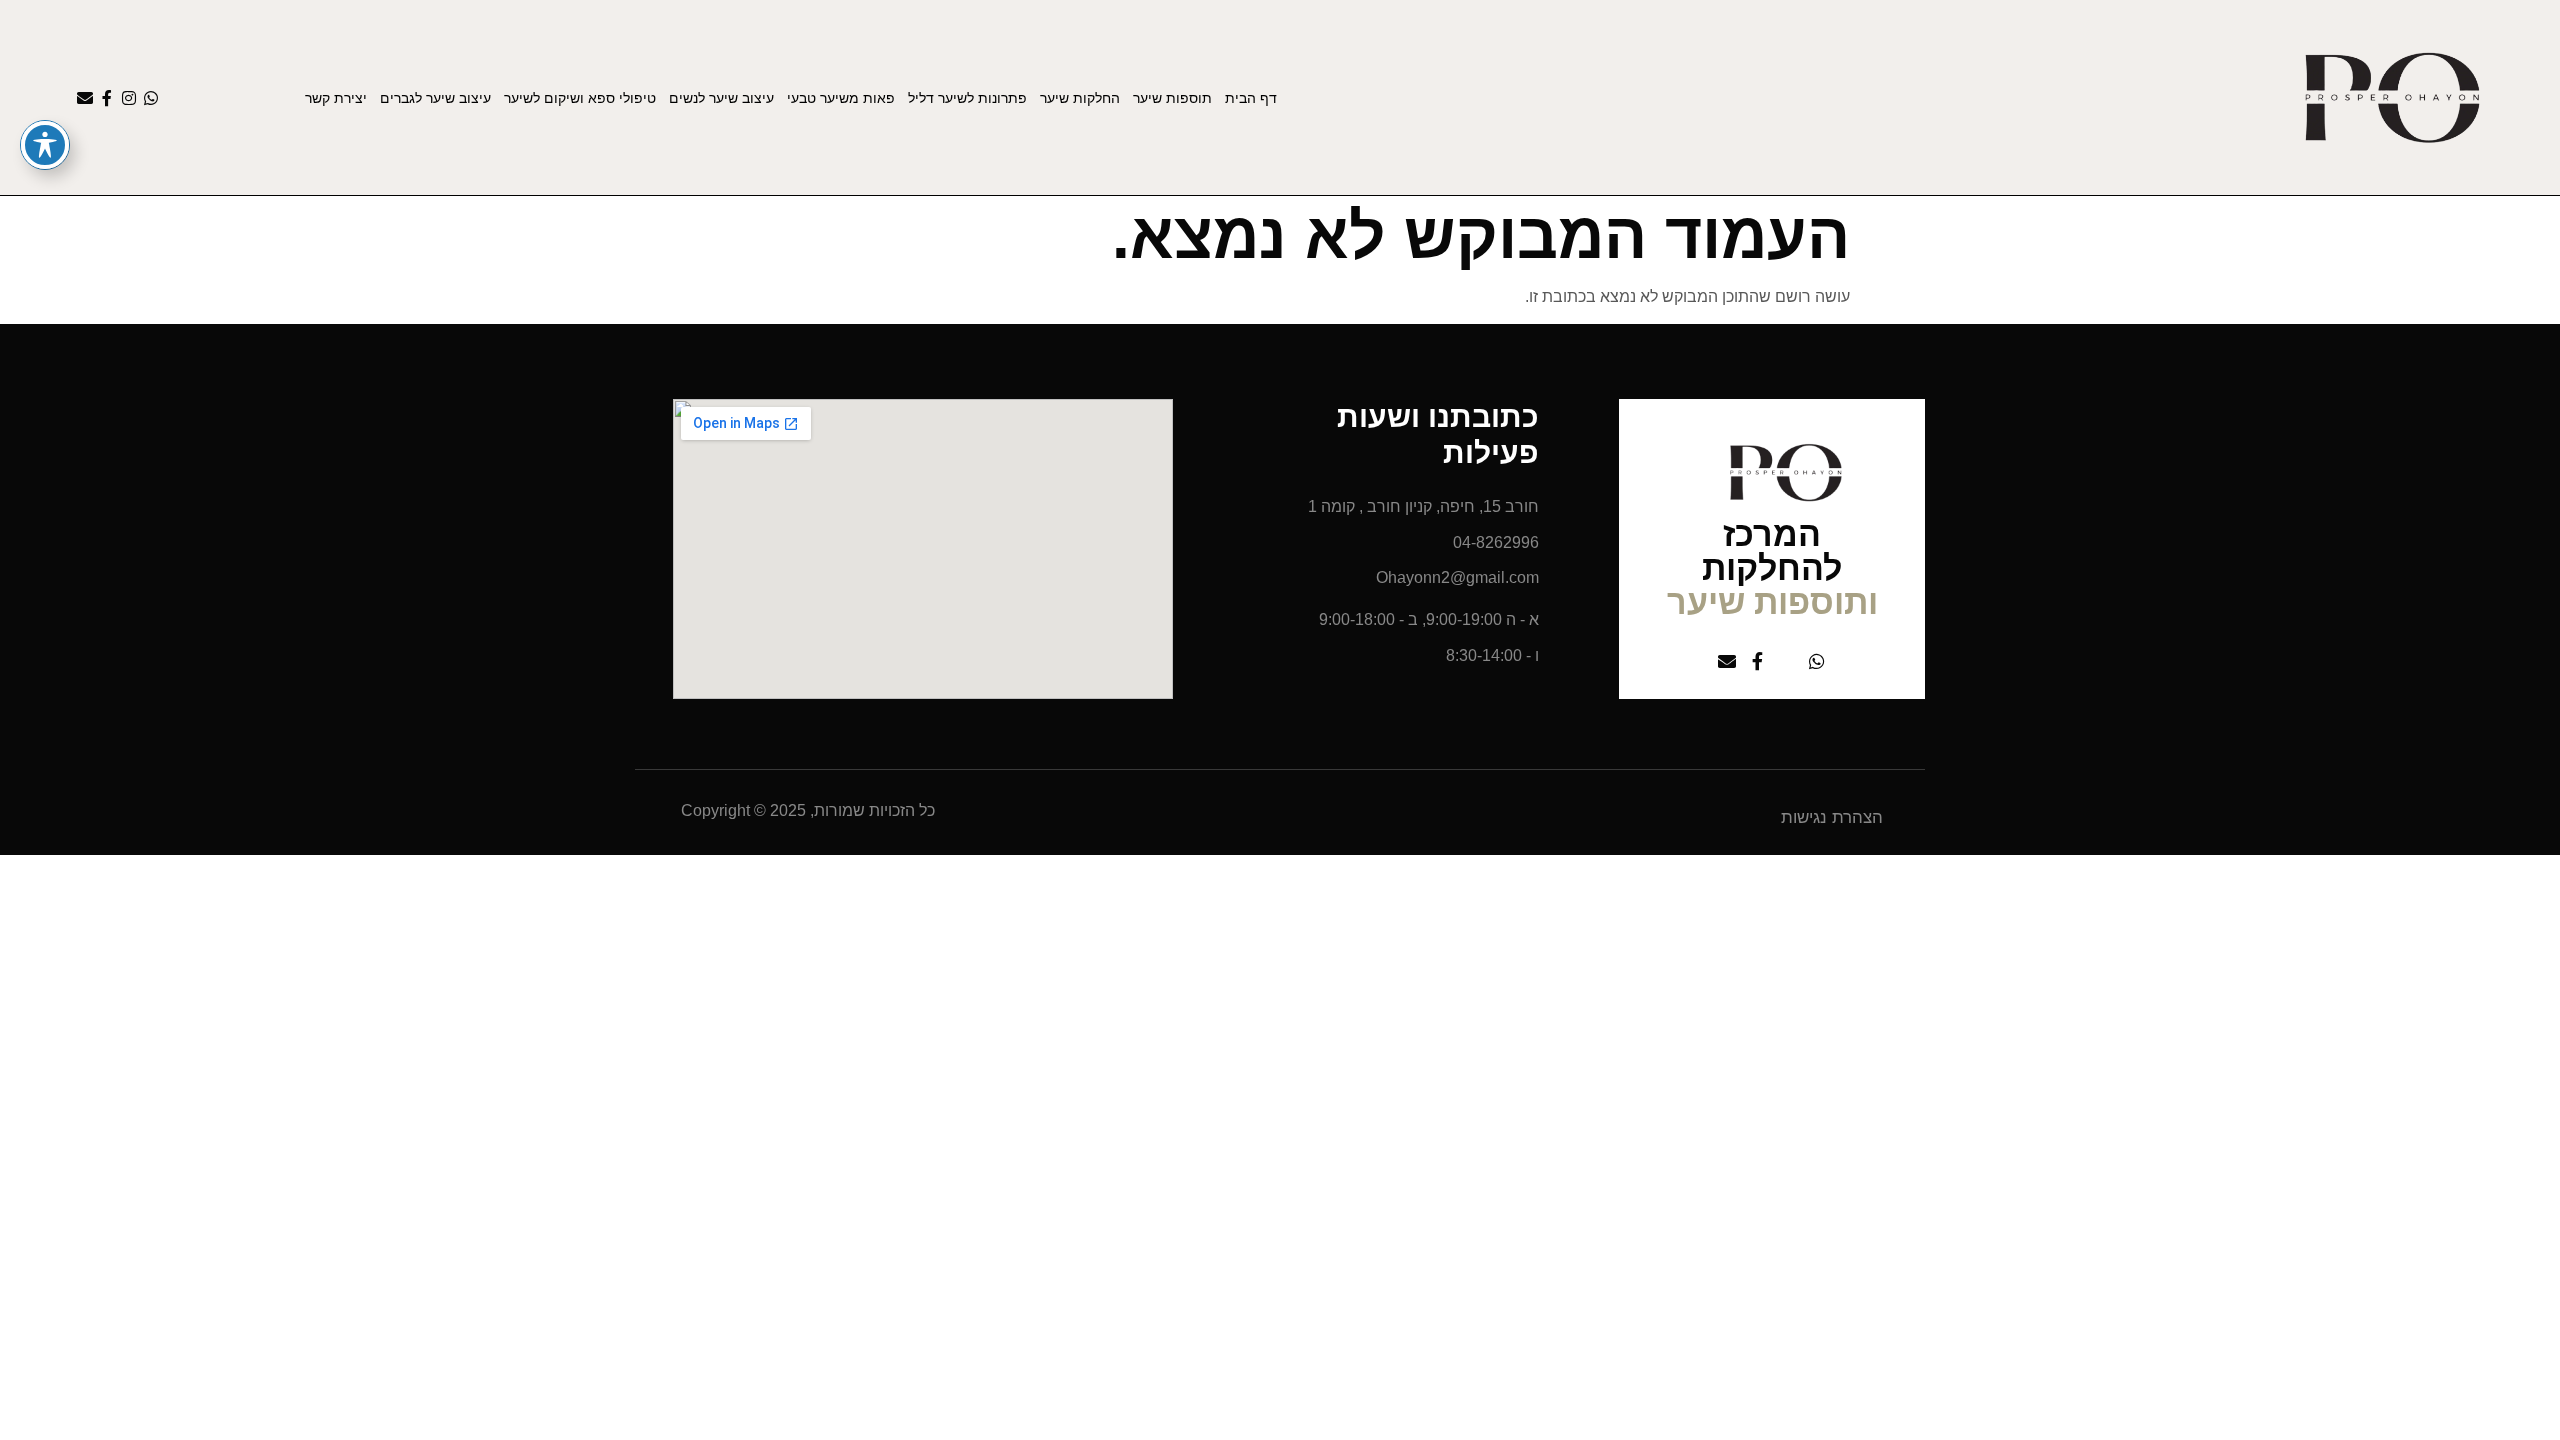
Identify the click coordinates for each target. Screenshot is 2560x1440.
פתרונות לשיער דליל (967, 98)
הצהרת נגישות (1832, 817)
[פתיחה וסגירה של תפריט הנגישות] (45, 145)
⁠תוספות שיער (1172, 98)
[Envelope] (85, 98)
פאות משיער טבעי (841, 98)
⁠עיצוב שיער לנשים (721, 98)
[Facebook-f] (107, 98)
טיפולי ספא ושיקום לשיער (580, 98)
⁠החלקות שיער (1080, 98)
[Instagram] (129, 98)
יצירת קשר (336, 98)
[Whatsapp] (151, 98)
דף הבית (1251, 98)
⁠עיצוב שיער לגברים (435, 98)
